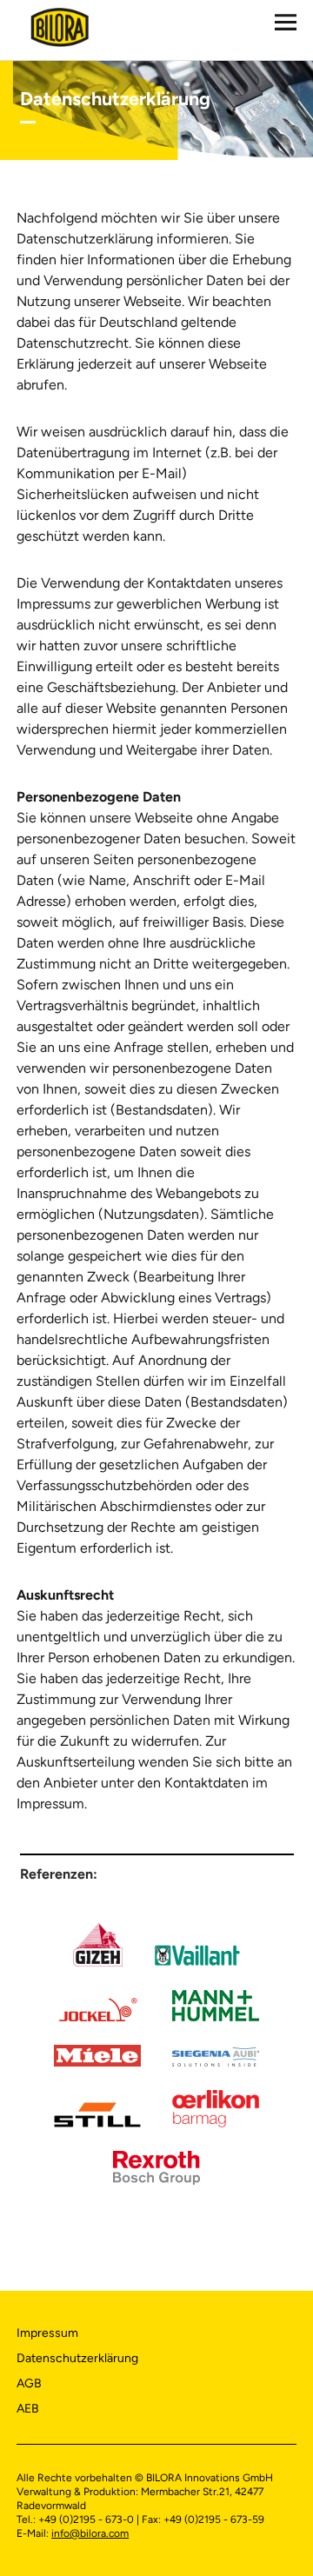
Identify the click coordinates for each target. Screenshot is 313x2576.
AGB (29, 2383)
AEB (28, 2409)
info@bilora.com (90, 2533)
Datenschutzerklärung (77, 2358)
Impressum (47, 2333)
